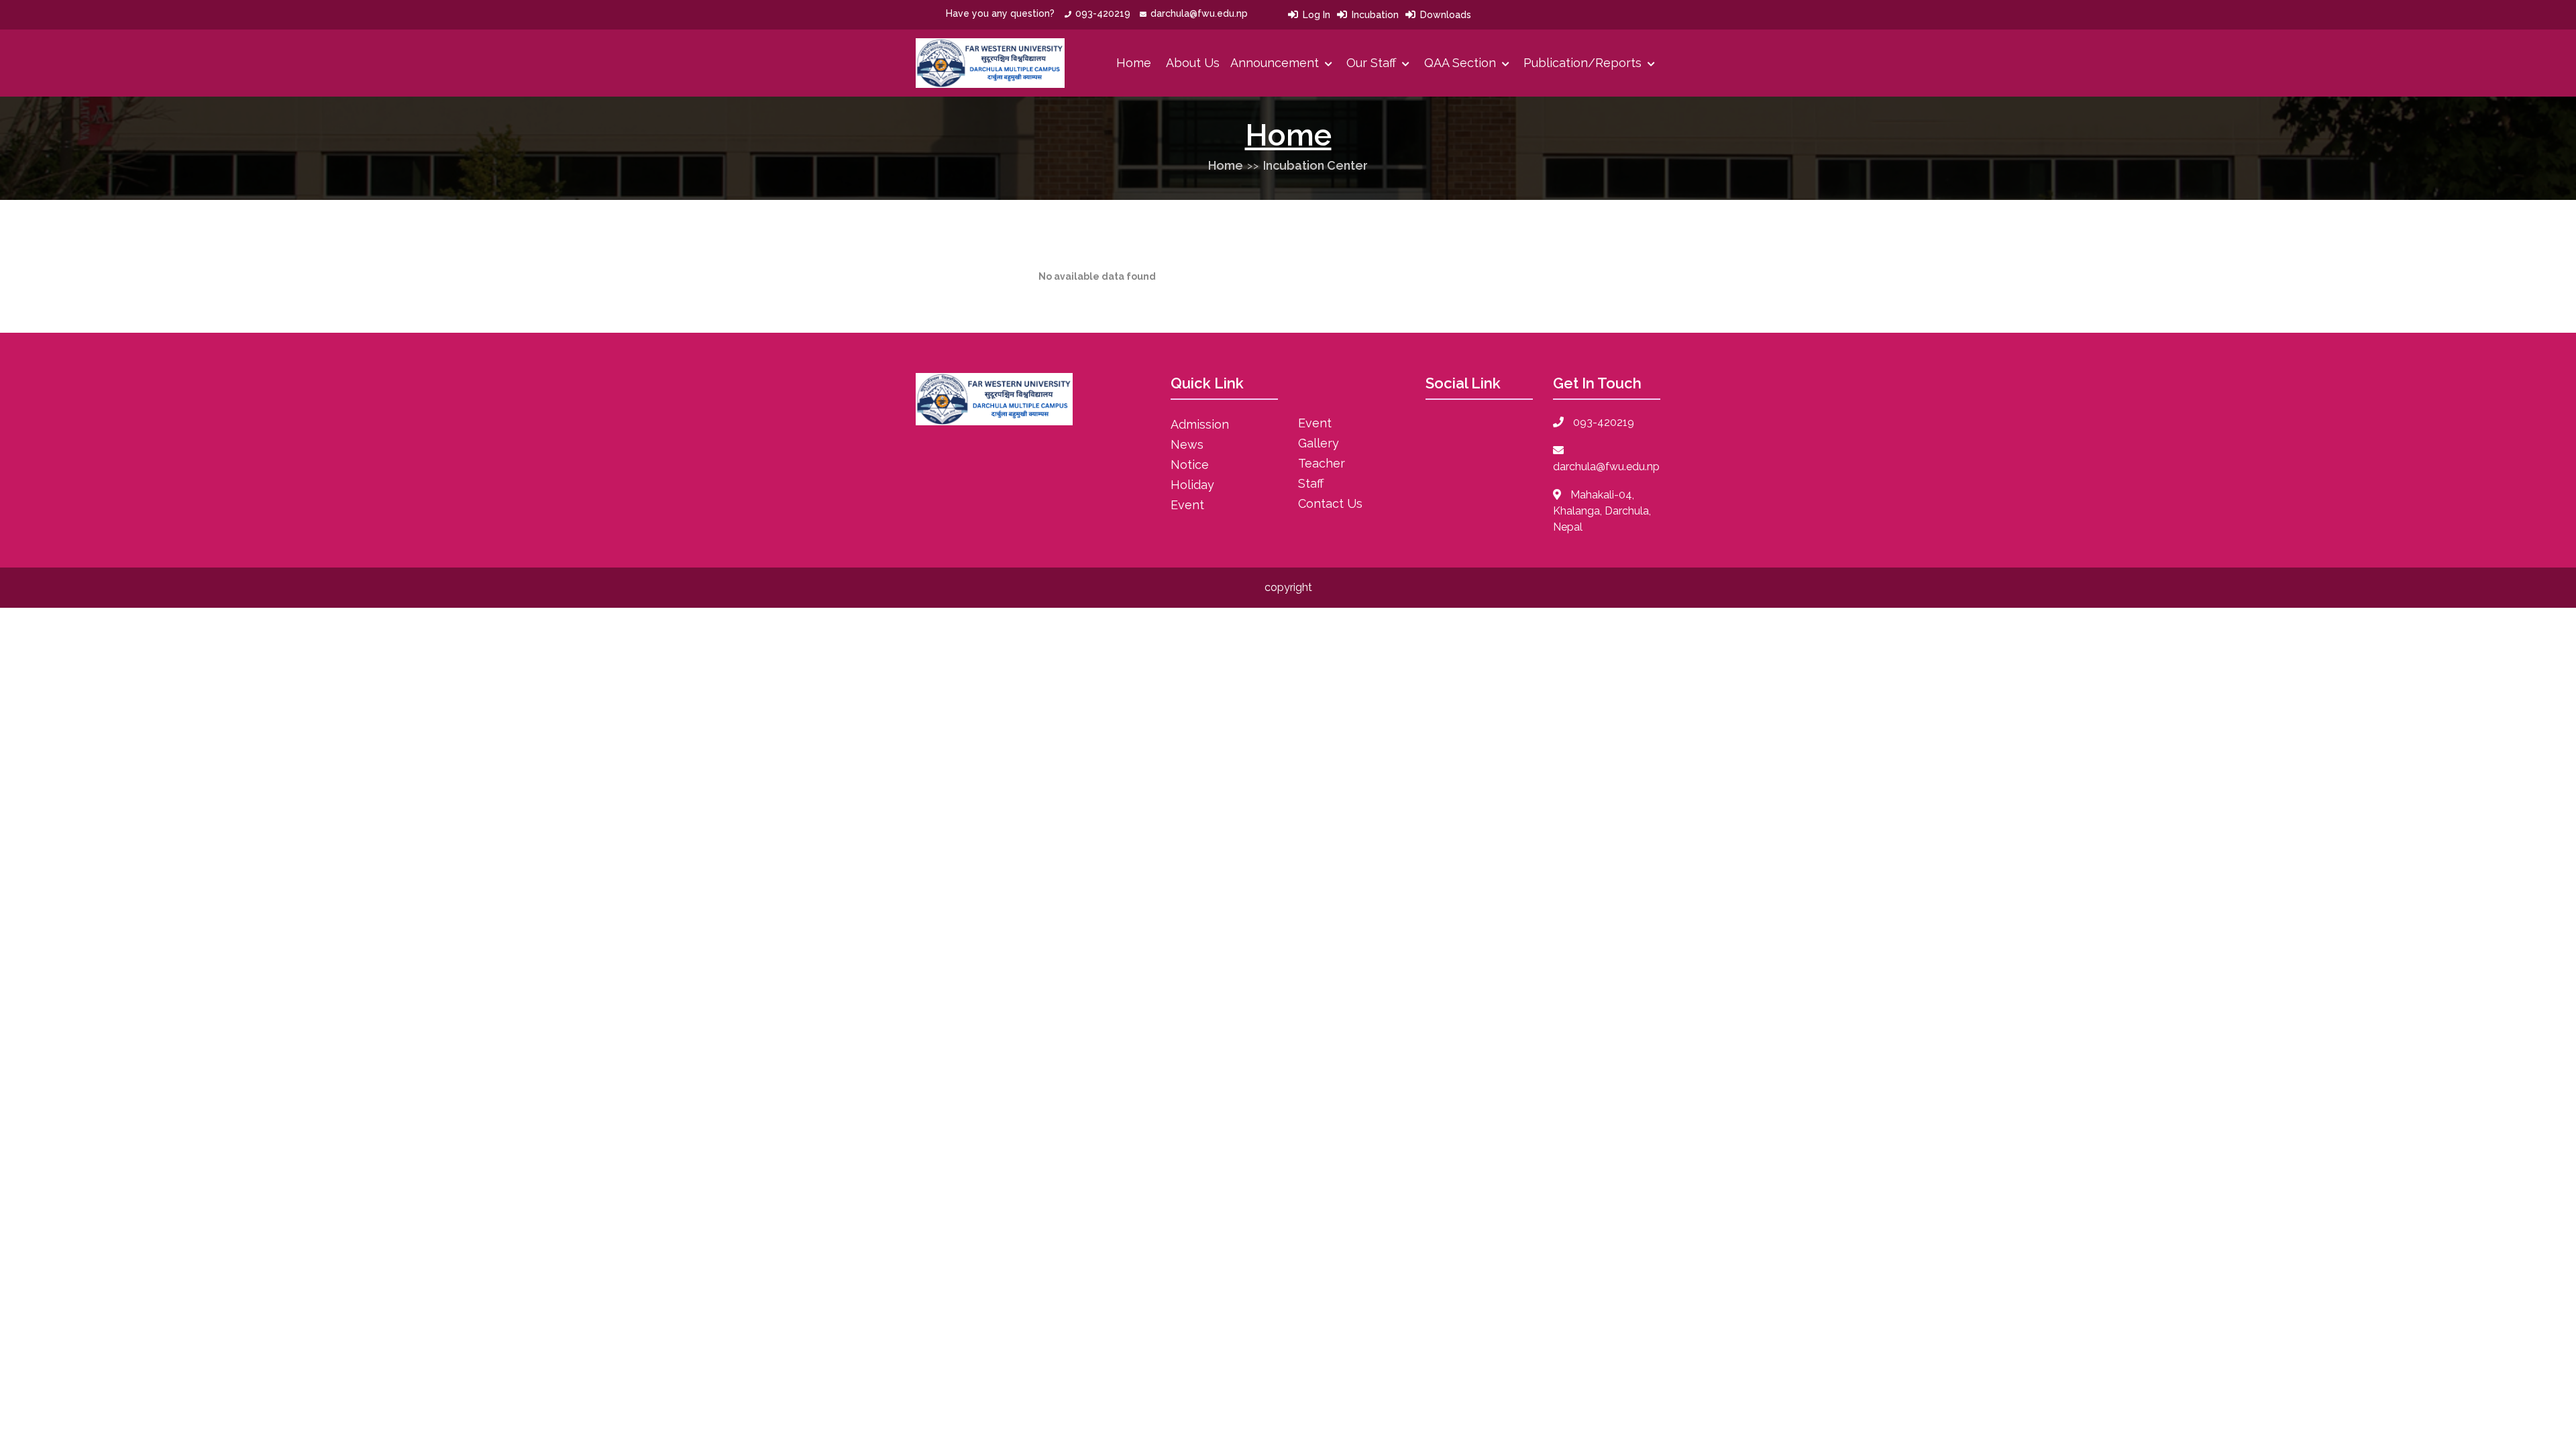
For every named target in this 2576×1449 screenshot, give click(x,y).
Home (1134, 63)
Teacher (1322, 463)
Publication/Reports (1584, 63)
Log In (1317, 15)
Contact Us (1330, 503)
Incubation (1375, 15)
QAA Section (1462, 63)
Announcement (1276, 63)
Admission (1200, 424)
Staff (1311, 483)
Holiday (1192, 485)
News (1187, 444)
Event (1187, 505)
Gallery (1319, 443)
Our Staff (1373, 63)
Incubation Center (1316, 165)
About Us (1193, 63)
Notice (1190, 465)
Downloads (1446, 15)
